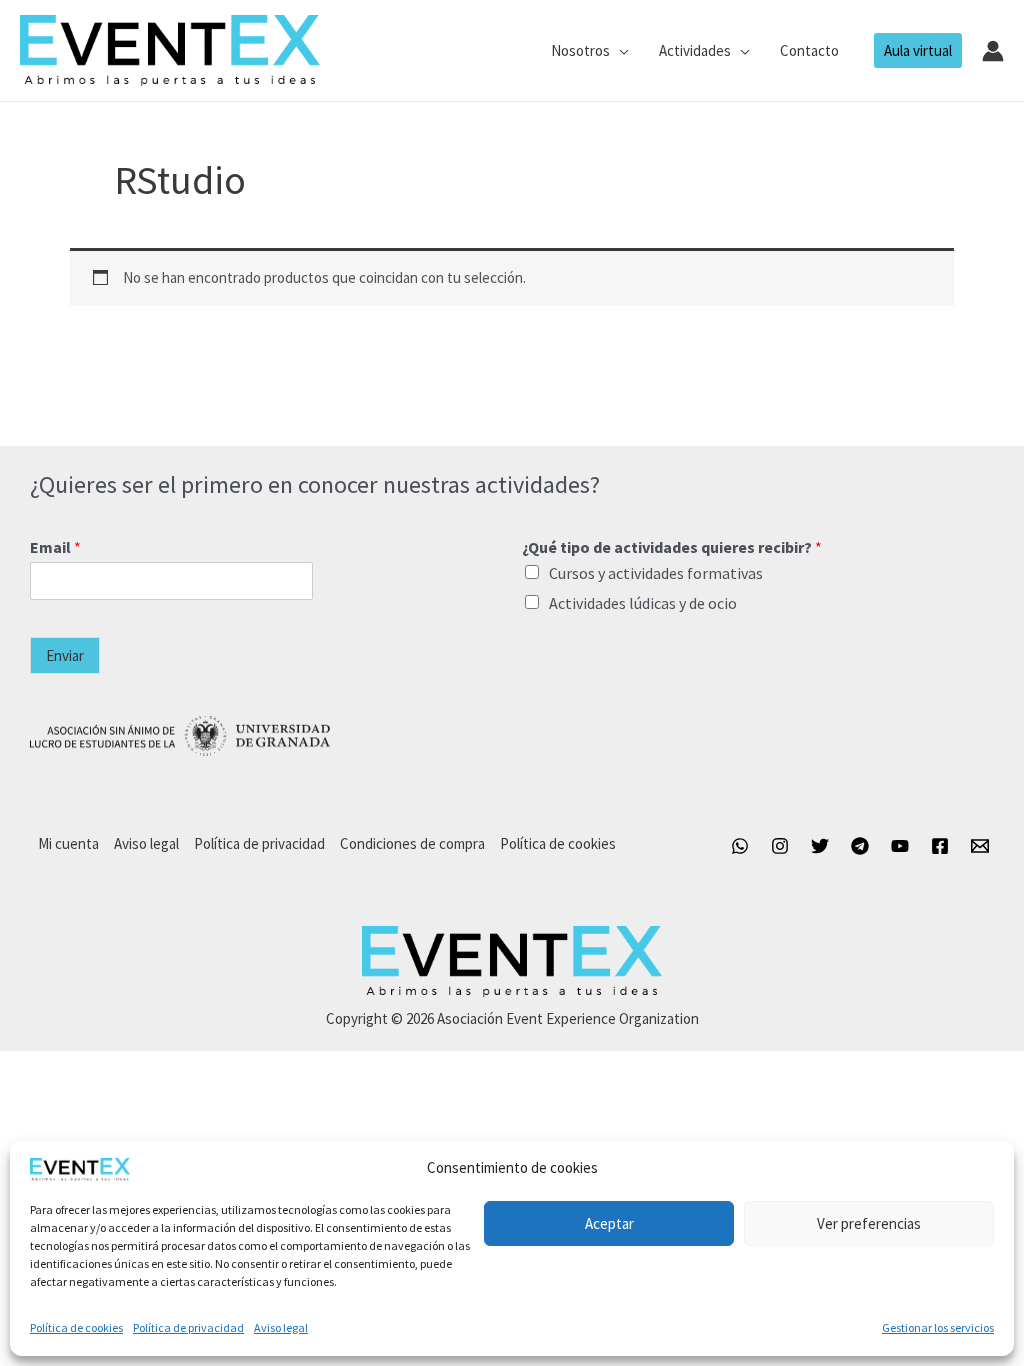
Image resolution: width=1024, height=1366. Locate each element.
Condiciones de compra (412, 843)
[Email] (980, 846)
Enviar (65, 655)
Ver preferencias (869, 1223)
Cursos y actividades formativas (656, 573)
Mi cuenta (68, 843)
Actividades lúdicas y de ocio (643, 603)
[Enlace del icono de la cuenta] (993, 51)
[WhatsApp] (740, 846)
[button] (619, 51)
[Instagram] (780, 846)
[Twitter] (820, 846)
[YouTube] (900, 846)
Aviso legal (281, 1327)
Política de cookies (76, 1327)
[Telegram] (860, 846)
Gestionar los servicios (938, 1327)
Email (55, 547)
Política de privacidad (188, 1327)
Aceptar (609, 1223)
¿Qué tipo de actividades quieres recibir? (672, 547)
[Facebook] (940, 846)
